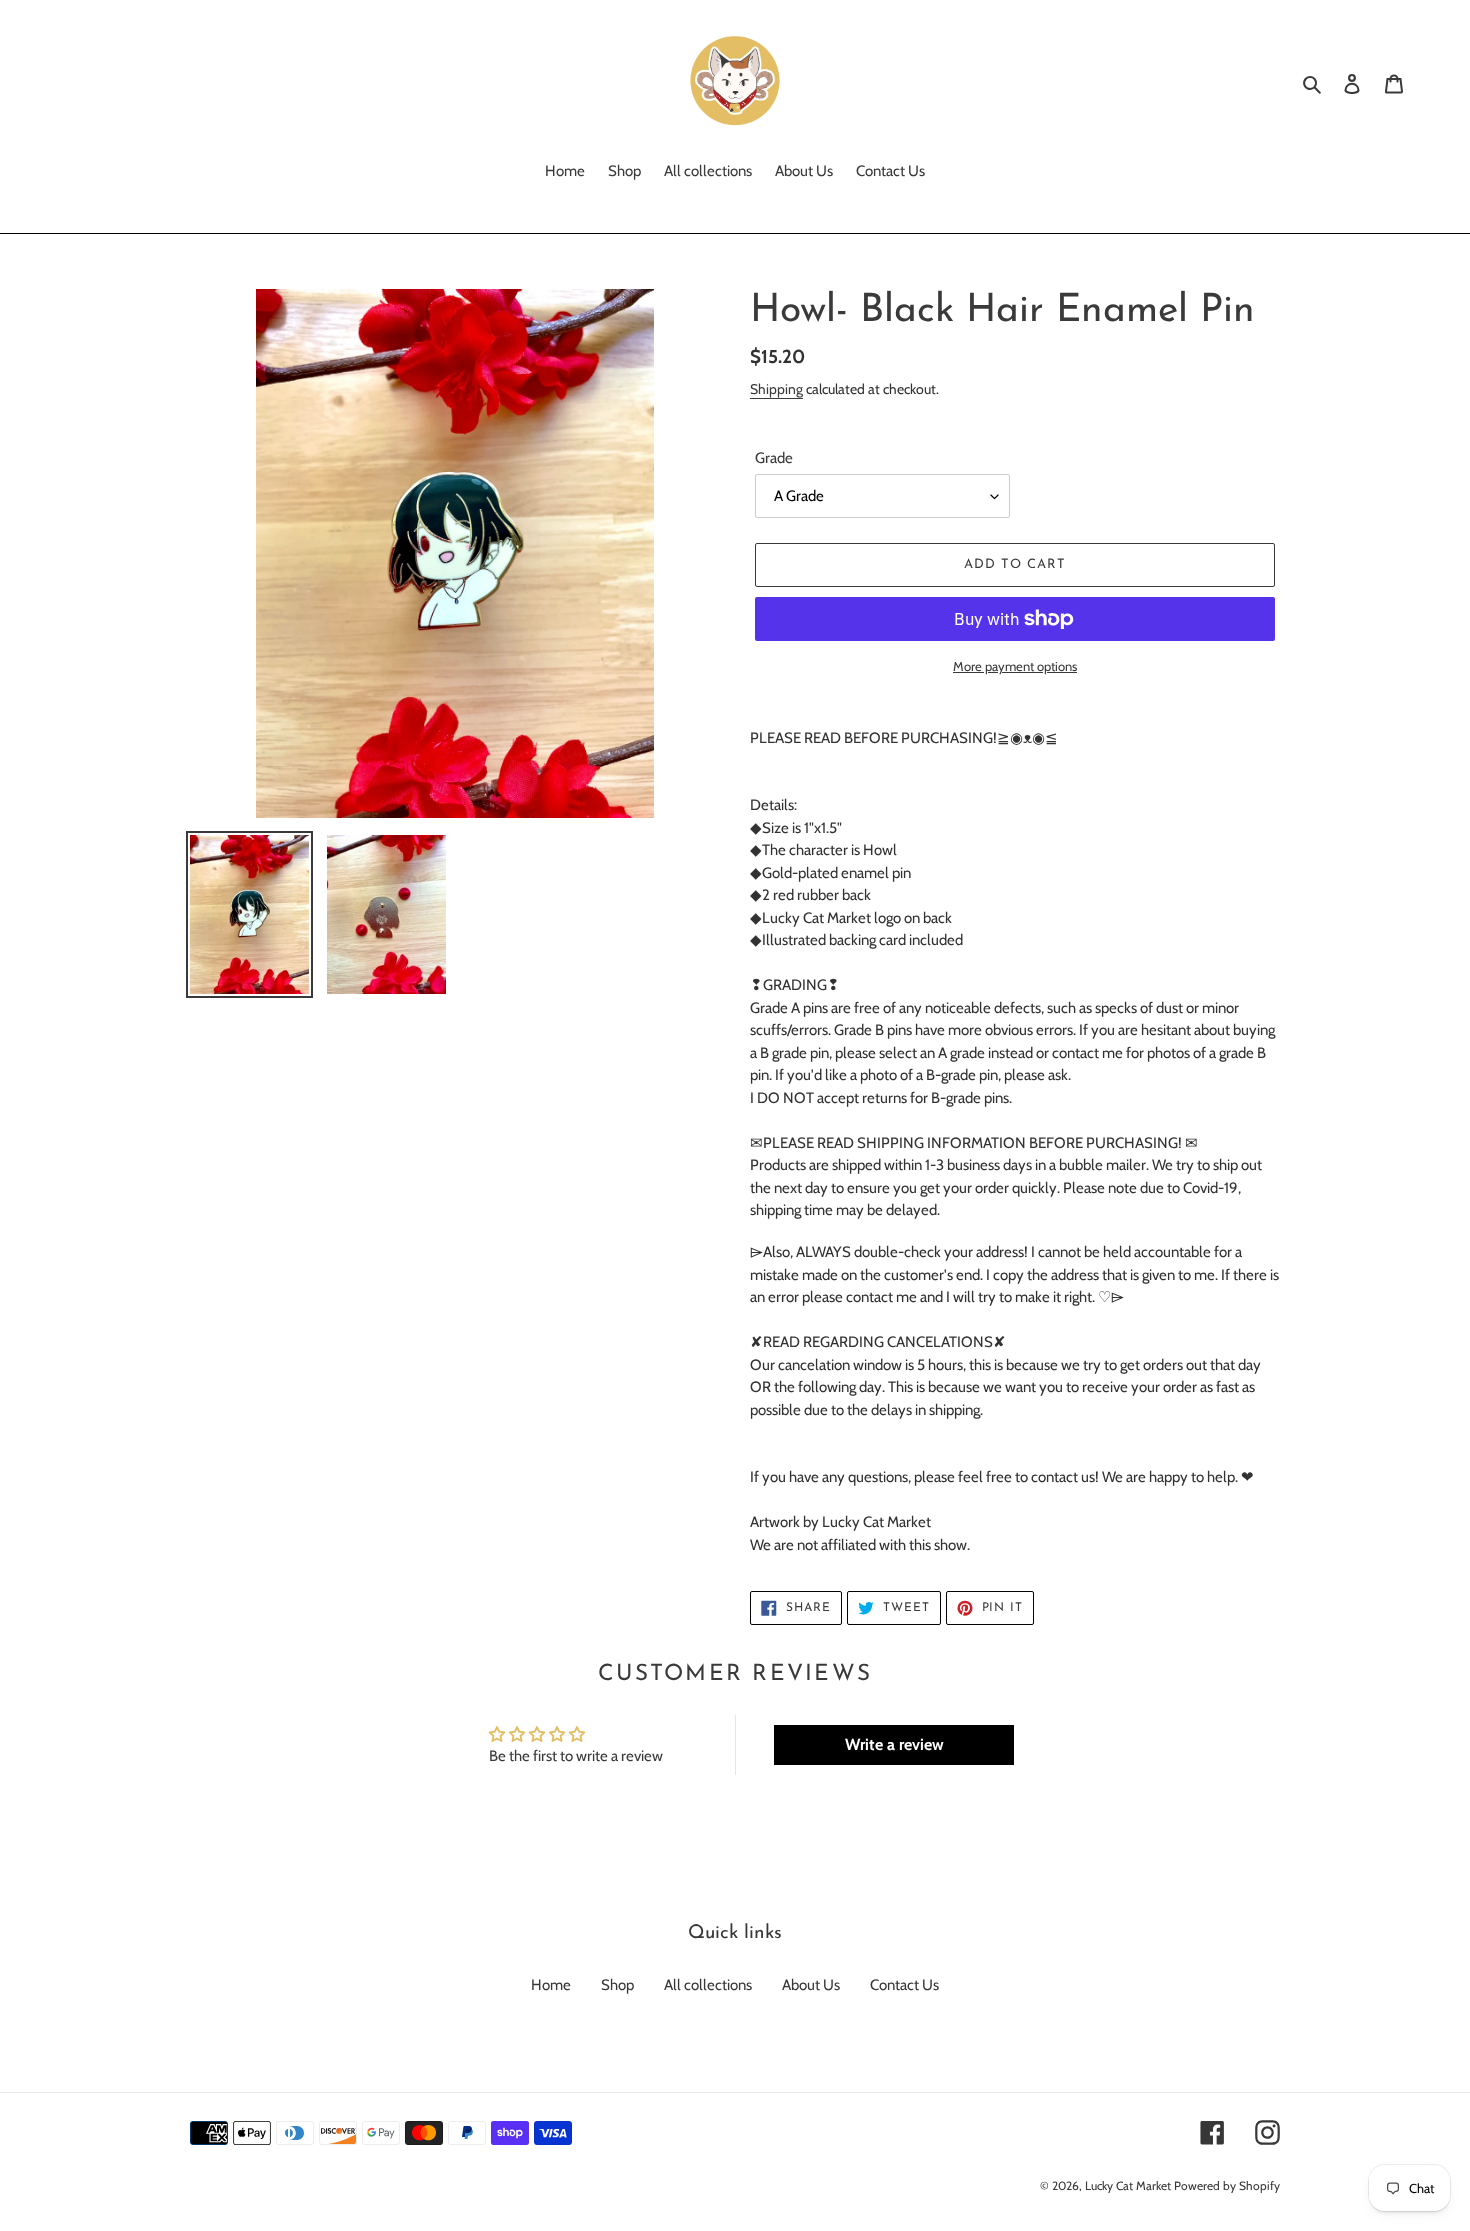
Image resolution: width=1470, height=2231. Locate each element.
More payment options (1015, 666)
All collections (708, 1985)
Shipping (776, 388)
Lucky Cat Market (1128, 2185)
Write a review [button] (894, 1744)
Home (551, 1985)
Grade (774, 458)
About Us (811, 1985)
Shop (617, 1985)
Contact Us (904, 1985)
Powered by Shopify (1227, 2185)
